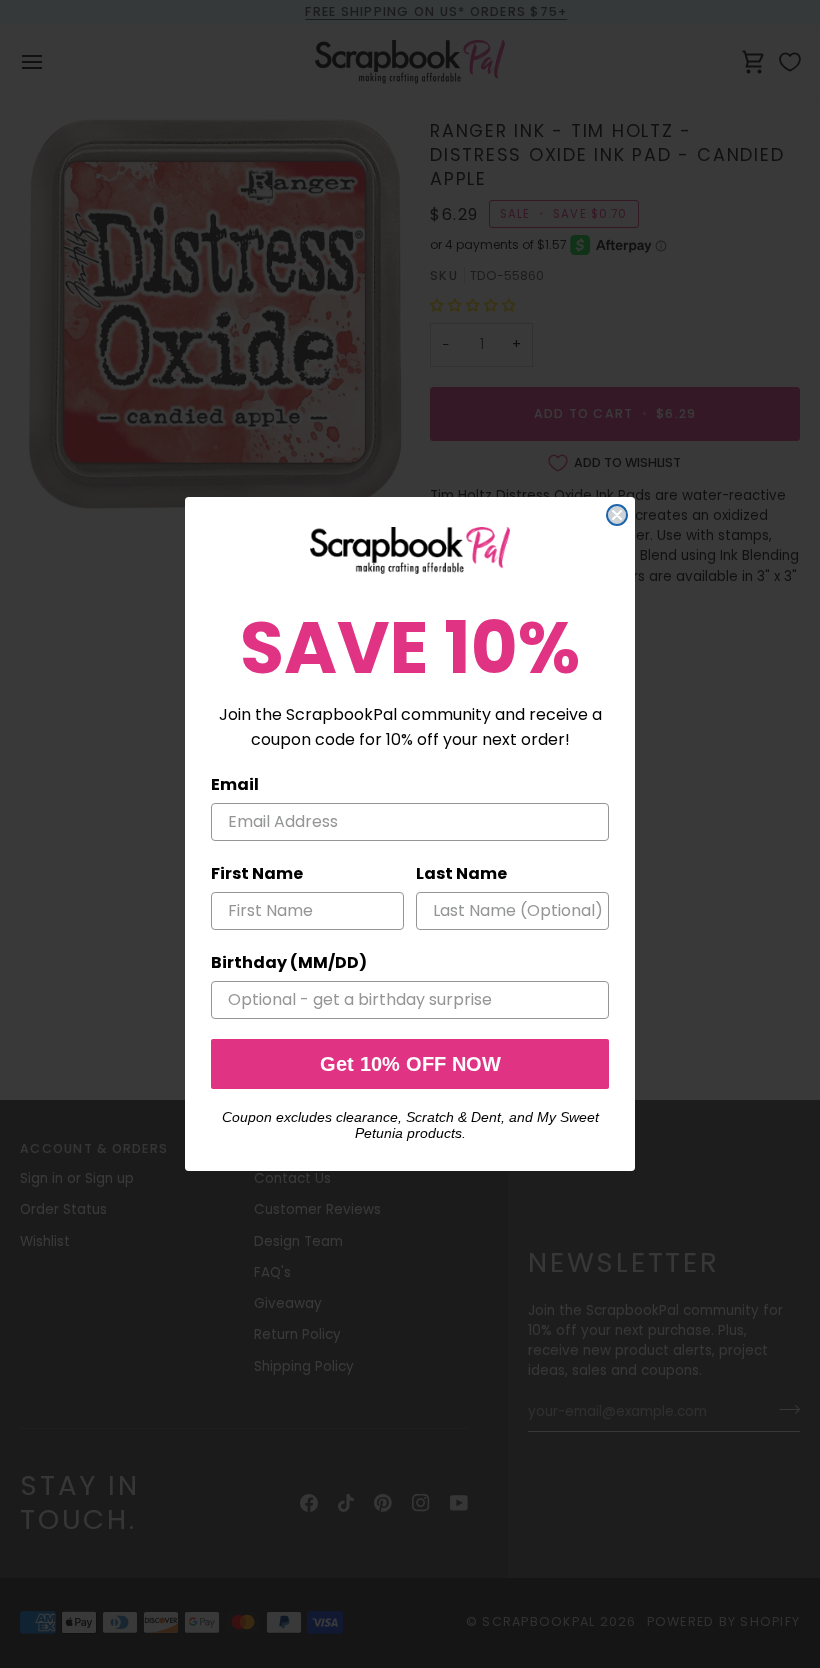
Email (235, 784)
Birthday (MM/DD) (289, 962)
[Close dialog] (617, 515)
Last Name (461, 873)
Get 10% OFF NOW (410, 1064)
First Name (257, 873)
